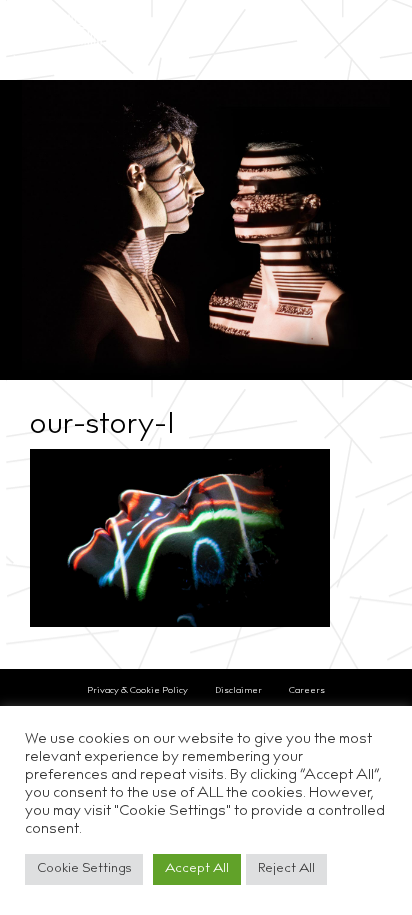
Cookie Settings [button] (84, 869)
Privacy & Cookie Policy (137, 690)
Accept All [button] (197, 869)
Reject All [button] (286, 869)
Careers (307, 690)
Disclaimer (238, 690)
